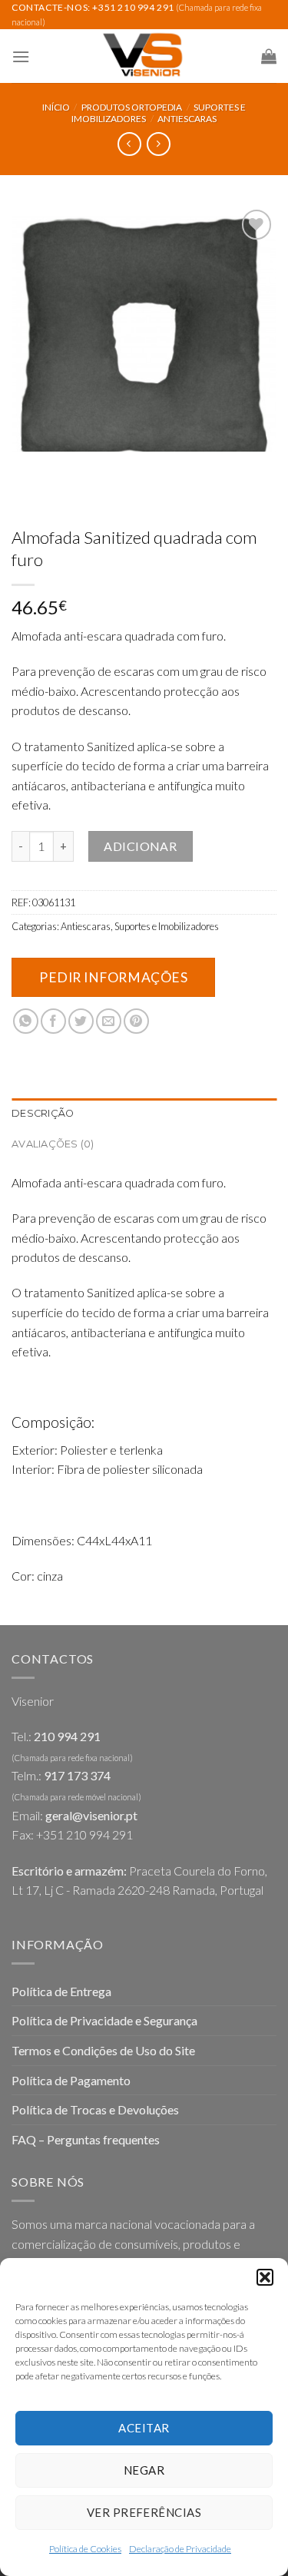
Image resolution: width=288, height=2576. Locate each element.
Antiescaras (187, 119)
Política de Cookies (85, 2549)
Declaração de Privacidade (180, 2549)
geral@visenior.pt (91, 1815)
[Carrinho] (269, 56)
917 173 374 (77, 1775)
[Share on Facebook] (53, 1021)
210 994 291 (67, 1736)
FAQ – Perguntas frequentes (86, 2139)
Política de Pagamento (71, 2080)
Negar (144, 2470)
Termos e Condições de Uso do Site (103, 2050)
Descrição (43, 1113)
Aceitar (144, 2428)
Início (56, 107)
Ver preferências (144, 2512)
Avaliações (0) (53, 1144)
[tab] (144, 1114)
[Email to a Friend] (109, 1021)
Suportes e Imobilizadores (167, 926)
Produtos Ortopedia (132, 107)
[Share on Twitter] (81, 1021)
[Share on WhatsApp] (26, 1021)
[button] (265, 2277)
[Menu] (21, 56)
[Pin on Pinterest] (136, 1021)
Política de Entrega (61, 1991)
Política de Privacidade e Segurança (104, 2020)
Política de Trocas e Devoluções (95, 2109)
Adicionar (140, 846)
